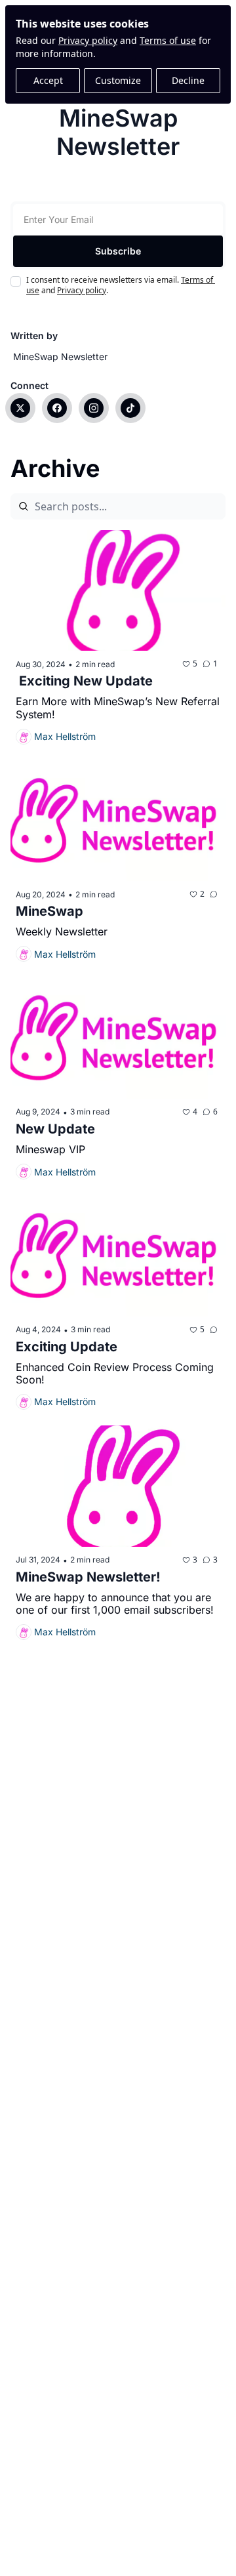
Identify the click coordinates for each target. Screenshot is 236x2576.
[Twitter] (20, 408)
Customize (118, 80)
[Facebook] (57, 408)
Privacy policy (88, 40)
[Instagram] (94, 408)
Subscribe (118, 251)
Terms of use (168, 40)
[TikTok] (130, 408)
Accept (48, 80)
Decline (188, 80)
